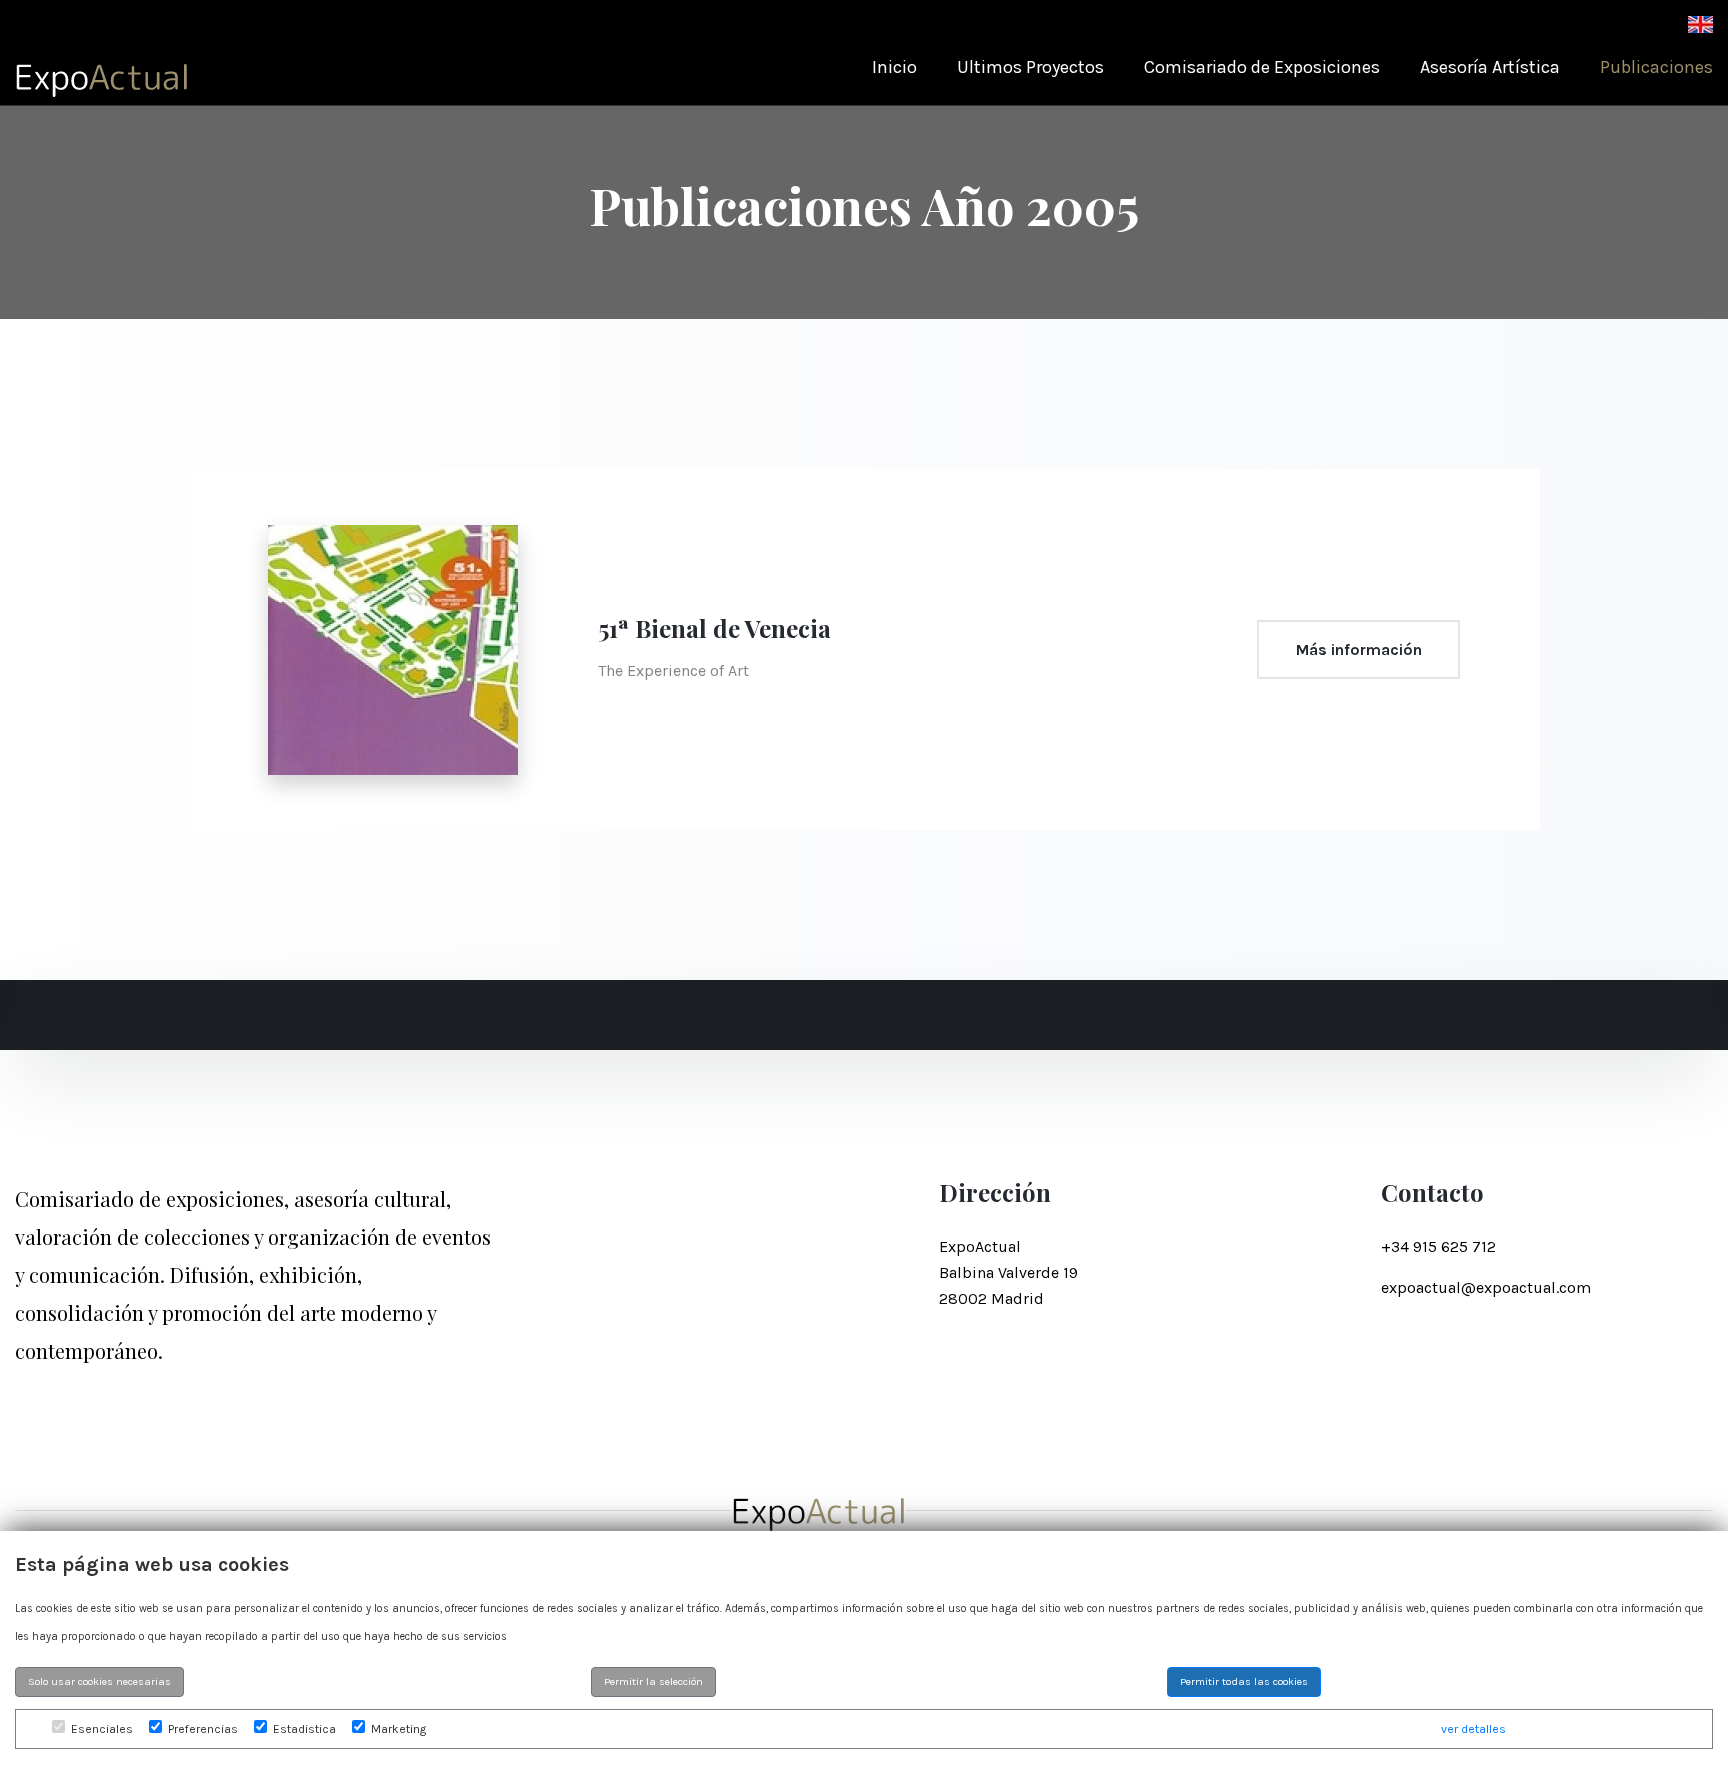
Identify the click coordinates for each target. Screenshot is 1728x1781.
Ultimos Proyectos (1030, 67)
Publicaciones (1656, 67)
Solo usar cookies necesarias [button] (99, 1681)
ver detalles (1473, 1729)
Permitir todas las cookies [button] (1244, 1681)
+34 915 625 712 (1438, 1246)
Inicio (894, 67)
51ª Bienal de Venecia (714, 628)
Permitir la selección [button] (653, 1681)
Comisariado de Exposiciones (1262, 67)
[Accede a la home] (102, 72)
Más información (1359, 649)
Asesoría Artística (1490, 67)
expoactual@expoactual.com (1486, 1287)
